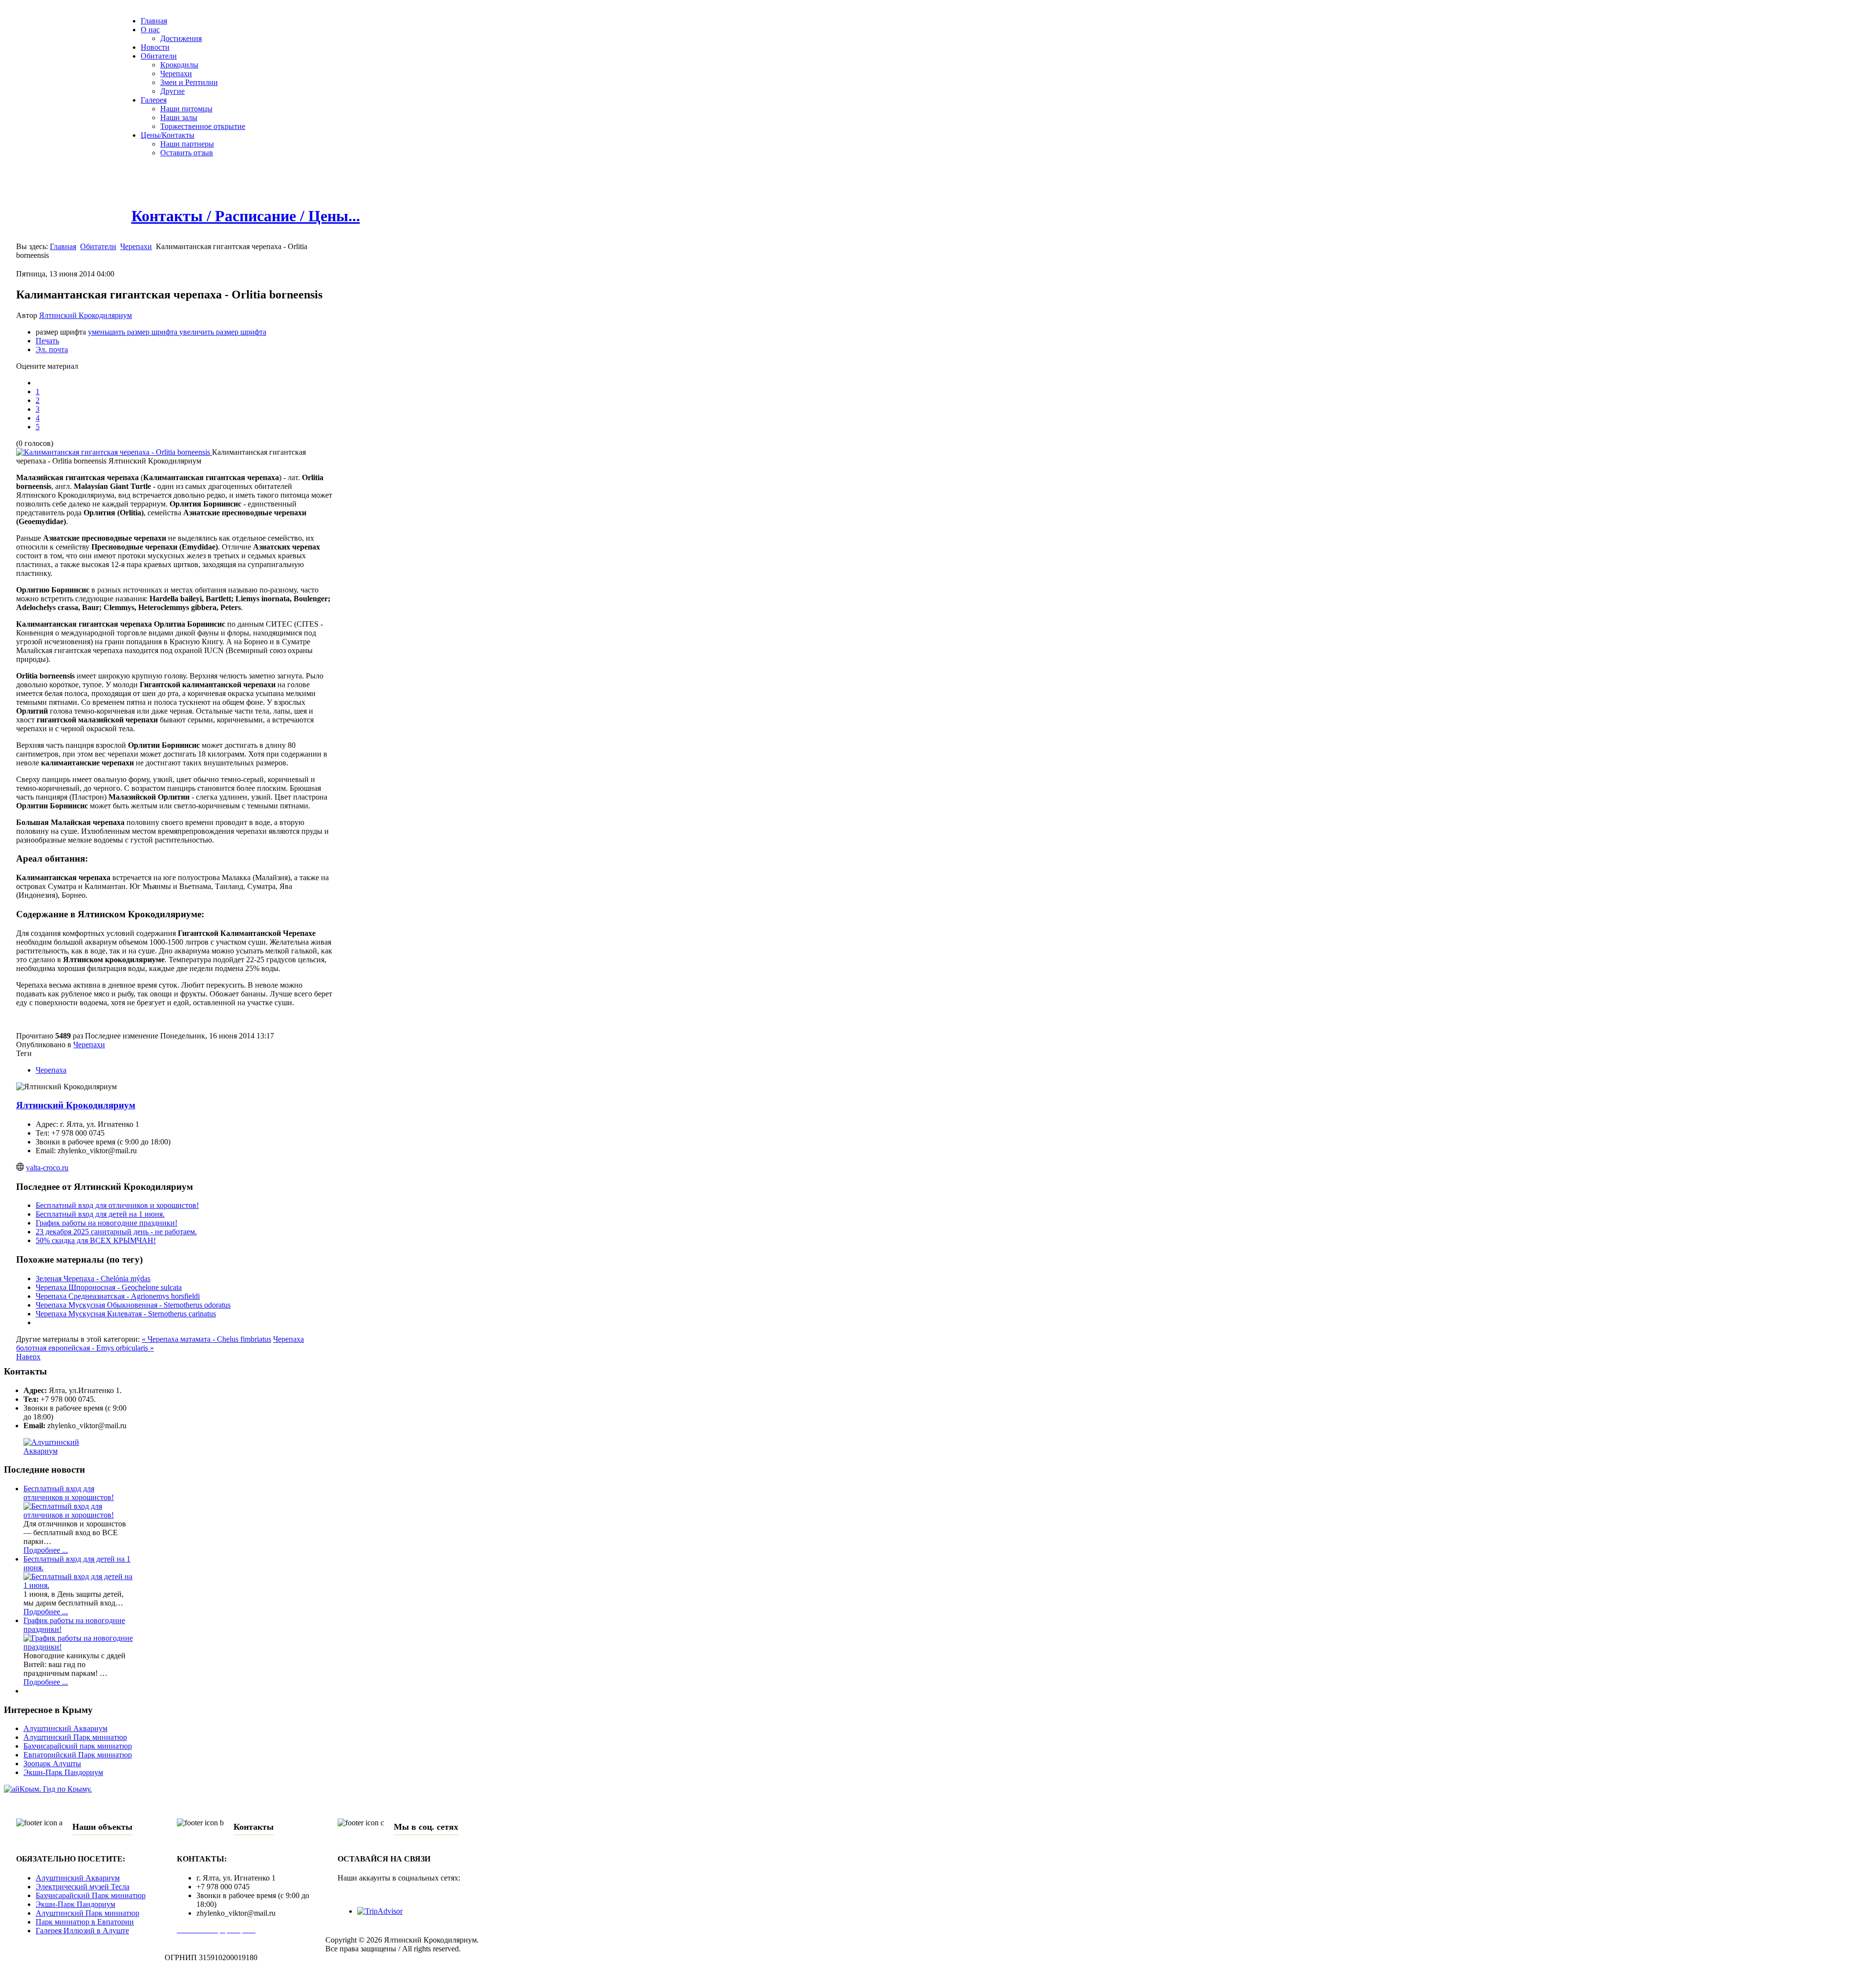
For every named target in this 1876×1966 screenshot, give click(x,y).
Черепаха (51, 1070)
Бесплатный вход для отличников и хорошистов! (117, 1205)
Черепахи (176, 74)
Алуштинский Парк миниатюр (75, 1737)
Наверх (28, 1357)
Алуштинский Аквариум (65, 1728)
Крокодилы (179, 65)
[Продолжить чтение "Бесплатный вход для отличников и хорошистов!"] (78, 1515)
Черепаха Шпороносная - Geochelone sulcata (109, 1287)
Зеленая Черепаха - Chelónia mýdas (93, 1279)
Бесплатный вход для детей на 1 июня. (100, 1214)
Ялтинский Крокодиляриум (85, 315)
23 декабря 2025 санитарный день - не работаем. (116, 1232)
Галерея (154, 100)
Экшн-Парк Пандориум (63, 1772)
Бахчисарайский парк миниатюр (78, 1746)
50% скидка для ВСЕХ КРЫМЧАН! (96, 1240)
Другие (172, 91)
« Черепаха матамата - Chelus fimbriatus (206, 1339)
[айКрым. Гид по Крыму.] (48, 1789)
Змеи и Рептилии (189, 82)
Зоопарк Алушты (52, 1764)
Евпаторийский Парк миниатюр (78, 1755)
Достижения (181, 38)
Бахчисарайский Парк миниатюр (91, 1895)
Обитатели (159, 56)
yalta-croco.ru (47, 1168)
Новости (155, 47)
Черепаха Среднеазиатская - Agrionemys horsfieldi (118, 1296)
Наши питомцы (186, 109)
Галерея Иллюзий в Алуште (82, 1931)
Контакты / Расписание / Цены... (246, 216)
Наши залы (179, 117)
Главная (154, 21)
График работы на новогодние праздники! (107, 1223)
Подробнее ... (46, 1550)
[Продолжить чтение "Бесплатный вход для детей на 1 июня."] (78, 1585)
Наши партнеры (187, 144)
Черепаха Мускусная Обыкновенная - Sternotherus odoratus (133, 1305)
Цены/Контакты (168, 135)
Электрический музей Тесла (83, 1887)
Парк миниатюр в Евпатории (85, 1922)
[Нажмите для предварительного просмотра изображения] (114, 452)
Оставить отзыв (187, 153)
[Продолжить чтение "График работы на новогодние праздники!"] (78, 1647)
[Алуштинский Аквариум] (68, 1451)
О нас (150, 30)
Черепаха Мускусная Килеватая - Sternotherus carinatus (126, 1314)
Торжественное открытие (203, 126)
